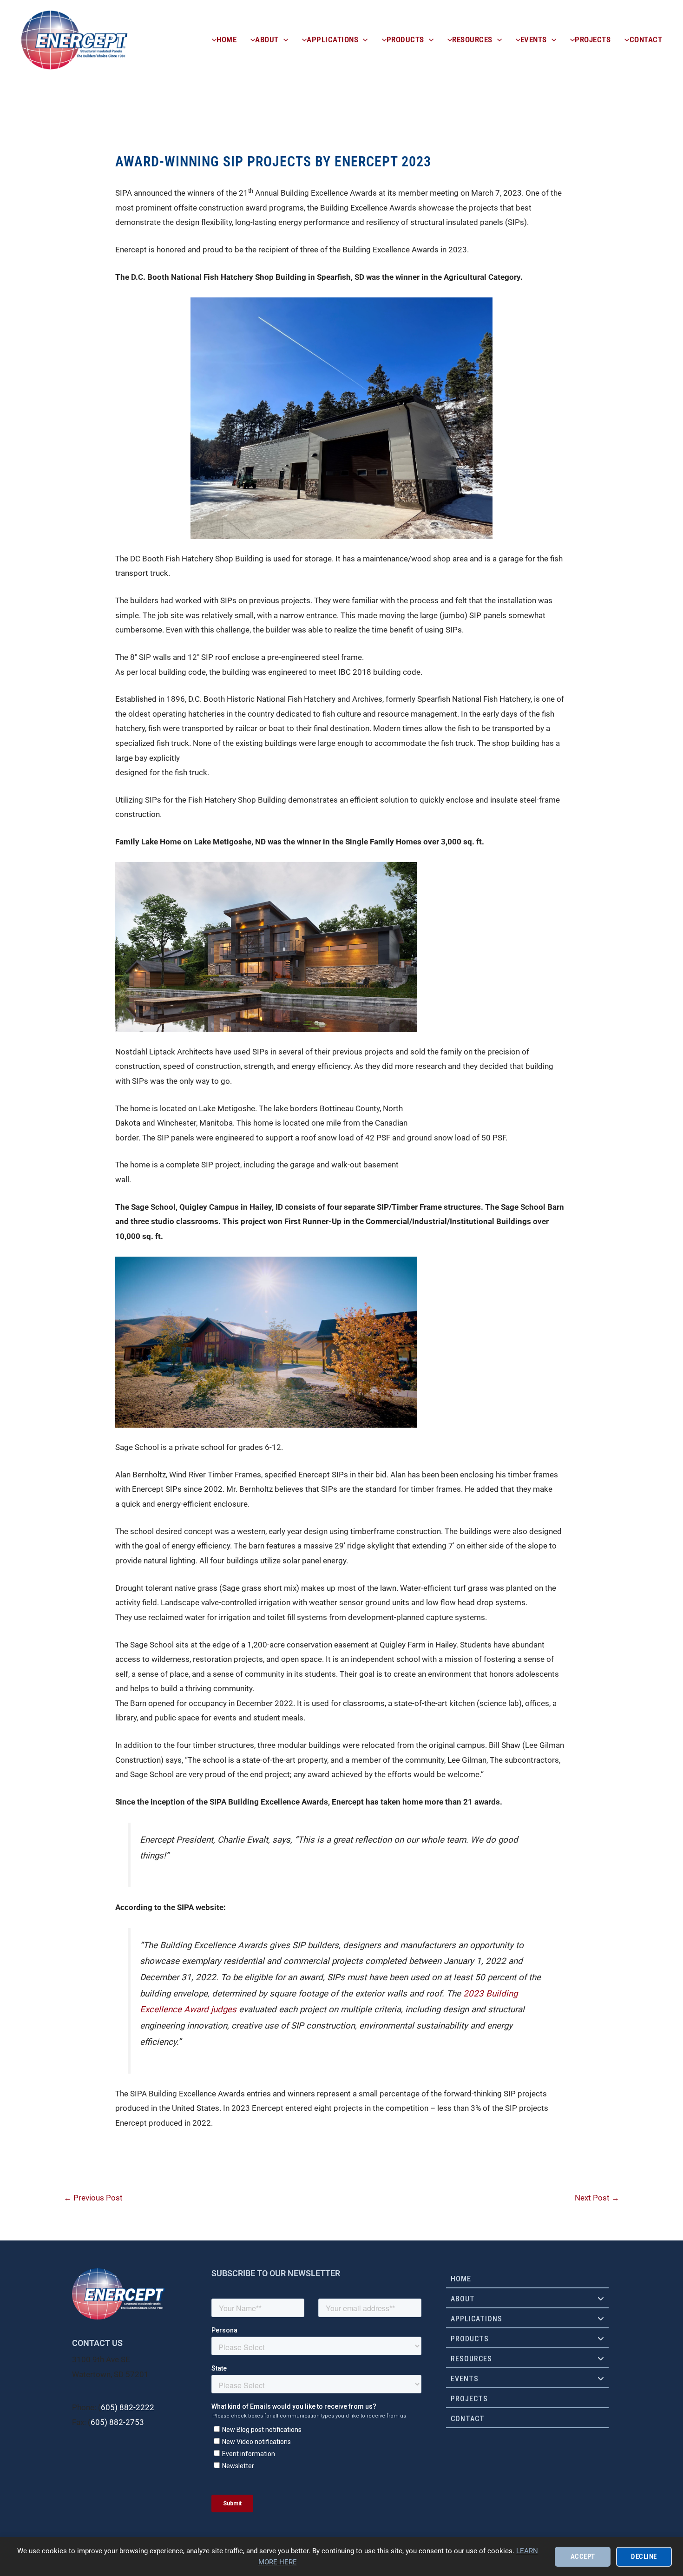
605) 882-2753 (117, 2422)
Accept (583, 2556)
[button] (283, 40)
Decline (644, 2556)
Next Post (597, 2198)
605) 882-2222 (128, 2407)
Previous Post (93, 2198)
